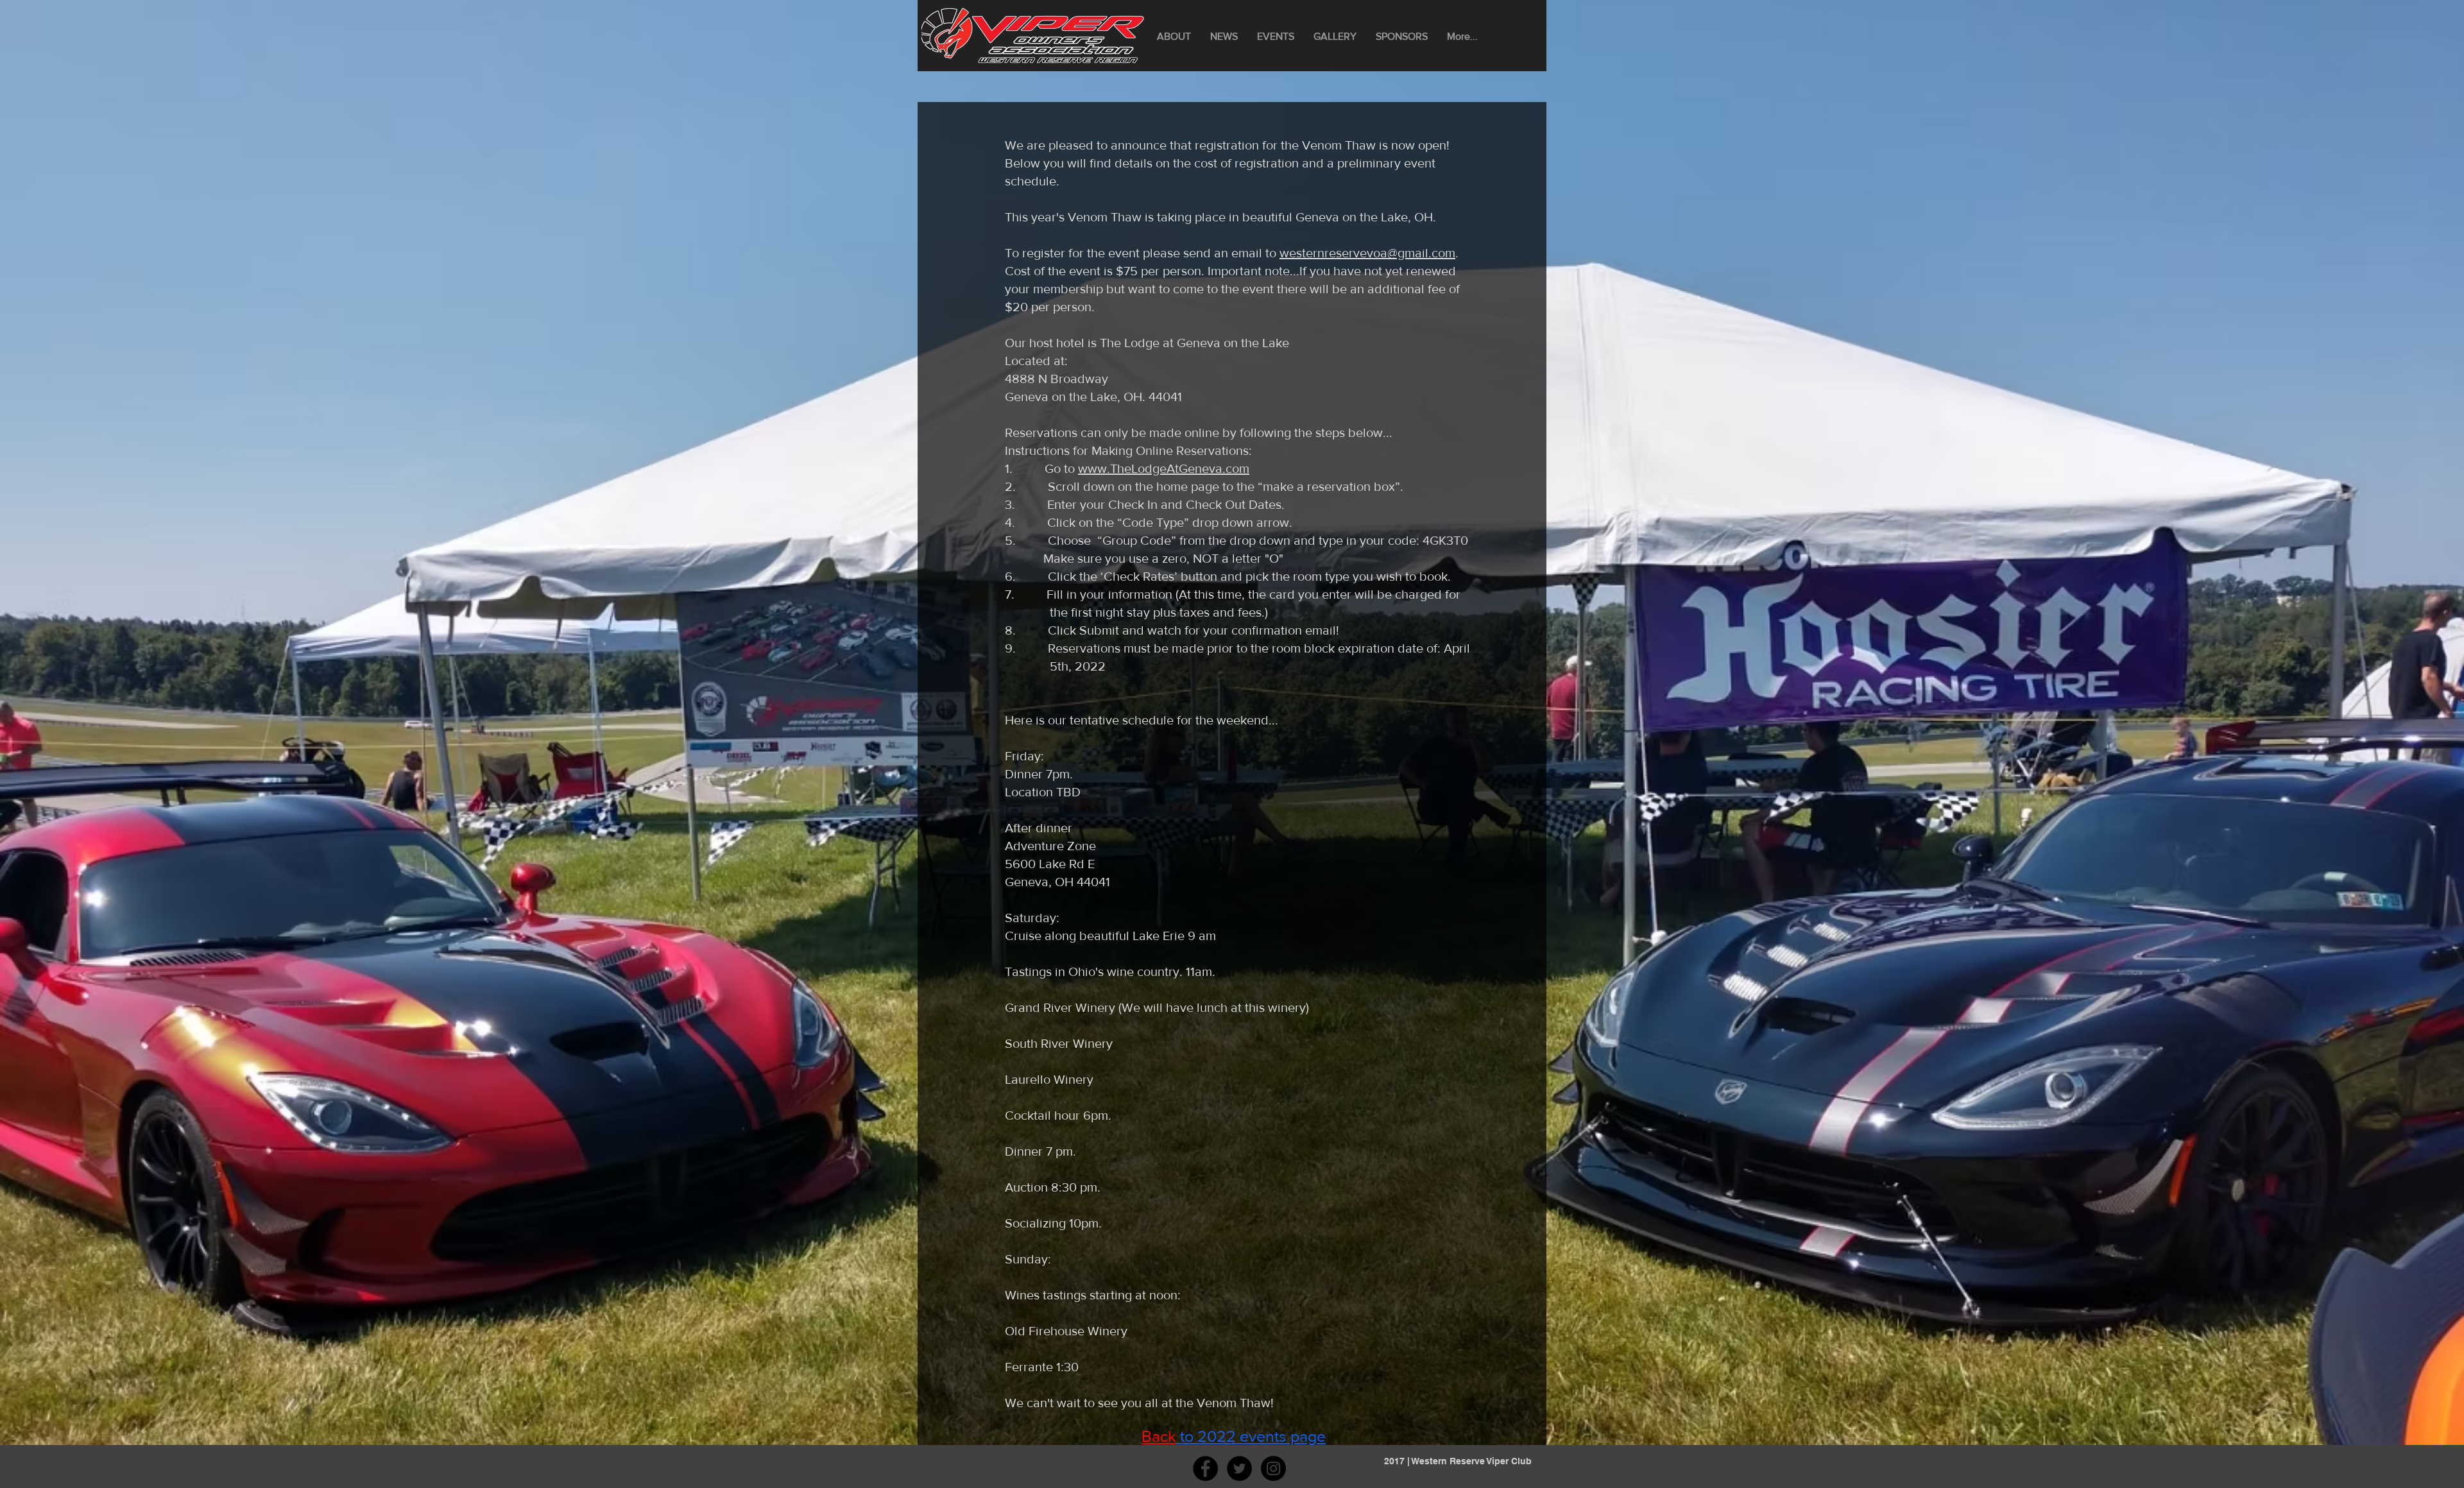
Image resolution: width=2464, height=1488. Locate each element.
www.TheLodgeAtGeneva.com (1164, 468)
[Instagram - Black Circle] (1273, 1468)
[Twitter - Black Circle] (1239, 1468)
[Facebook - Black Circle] (1205, 1468)
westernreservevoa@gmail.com (1367, 253)
